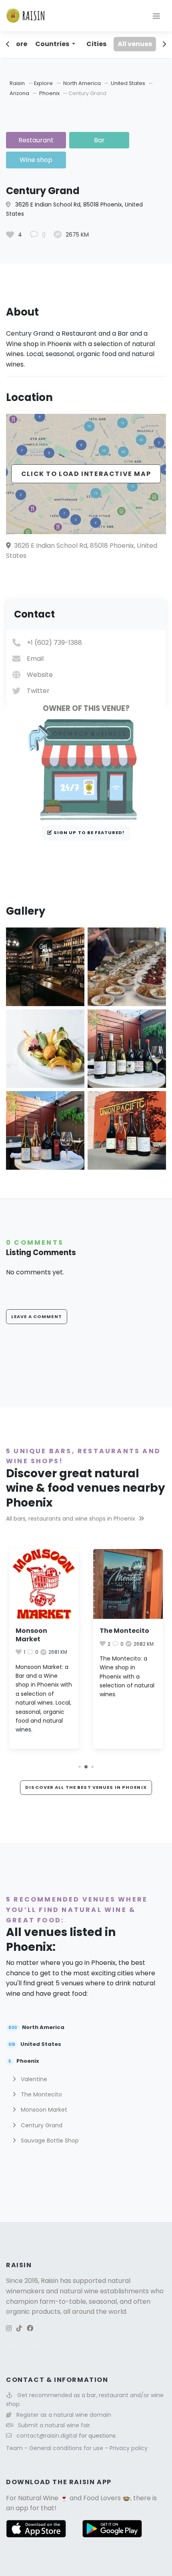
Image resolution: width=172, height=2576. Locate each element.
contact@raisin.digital (47, 2436)
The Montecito (124, 1631)
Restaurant (36, 140)
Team (15, 2448)
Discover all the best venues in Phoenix (86, 1787)
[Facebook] (30, 2328)
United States (129, 83)
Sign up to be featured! (89, 832)
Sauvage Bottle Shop (49, 2141)
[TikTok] (19, 2328)
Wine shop (36, 160)
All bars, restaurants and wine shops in (71, 1519)
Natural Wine (38, 2498)
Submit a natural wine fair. (55, 2425)
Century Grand (41, 2125)
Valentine (33, 2079)
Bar (99, 140)
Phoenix (50, 93)
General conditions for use (67, 2448)
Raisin (17, 83)
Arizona (20, 93)
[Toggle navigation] (156, 16)
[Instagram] (9, 2328)
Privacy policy (129, 2448)
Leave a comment (37, 1316)
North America (83, 83)
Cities (96, 44)
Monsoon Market (31, 1635)
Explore (43, 83)
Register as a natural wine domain (64, 2415)
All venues (135, 44)
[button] (79, 1767)
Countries (53, 44)
